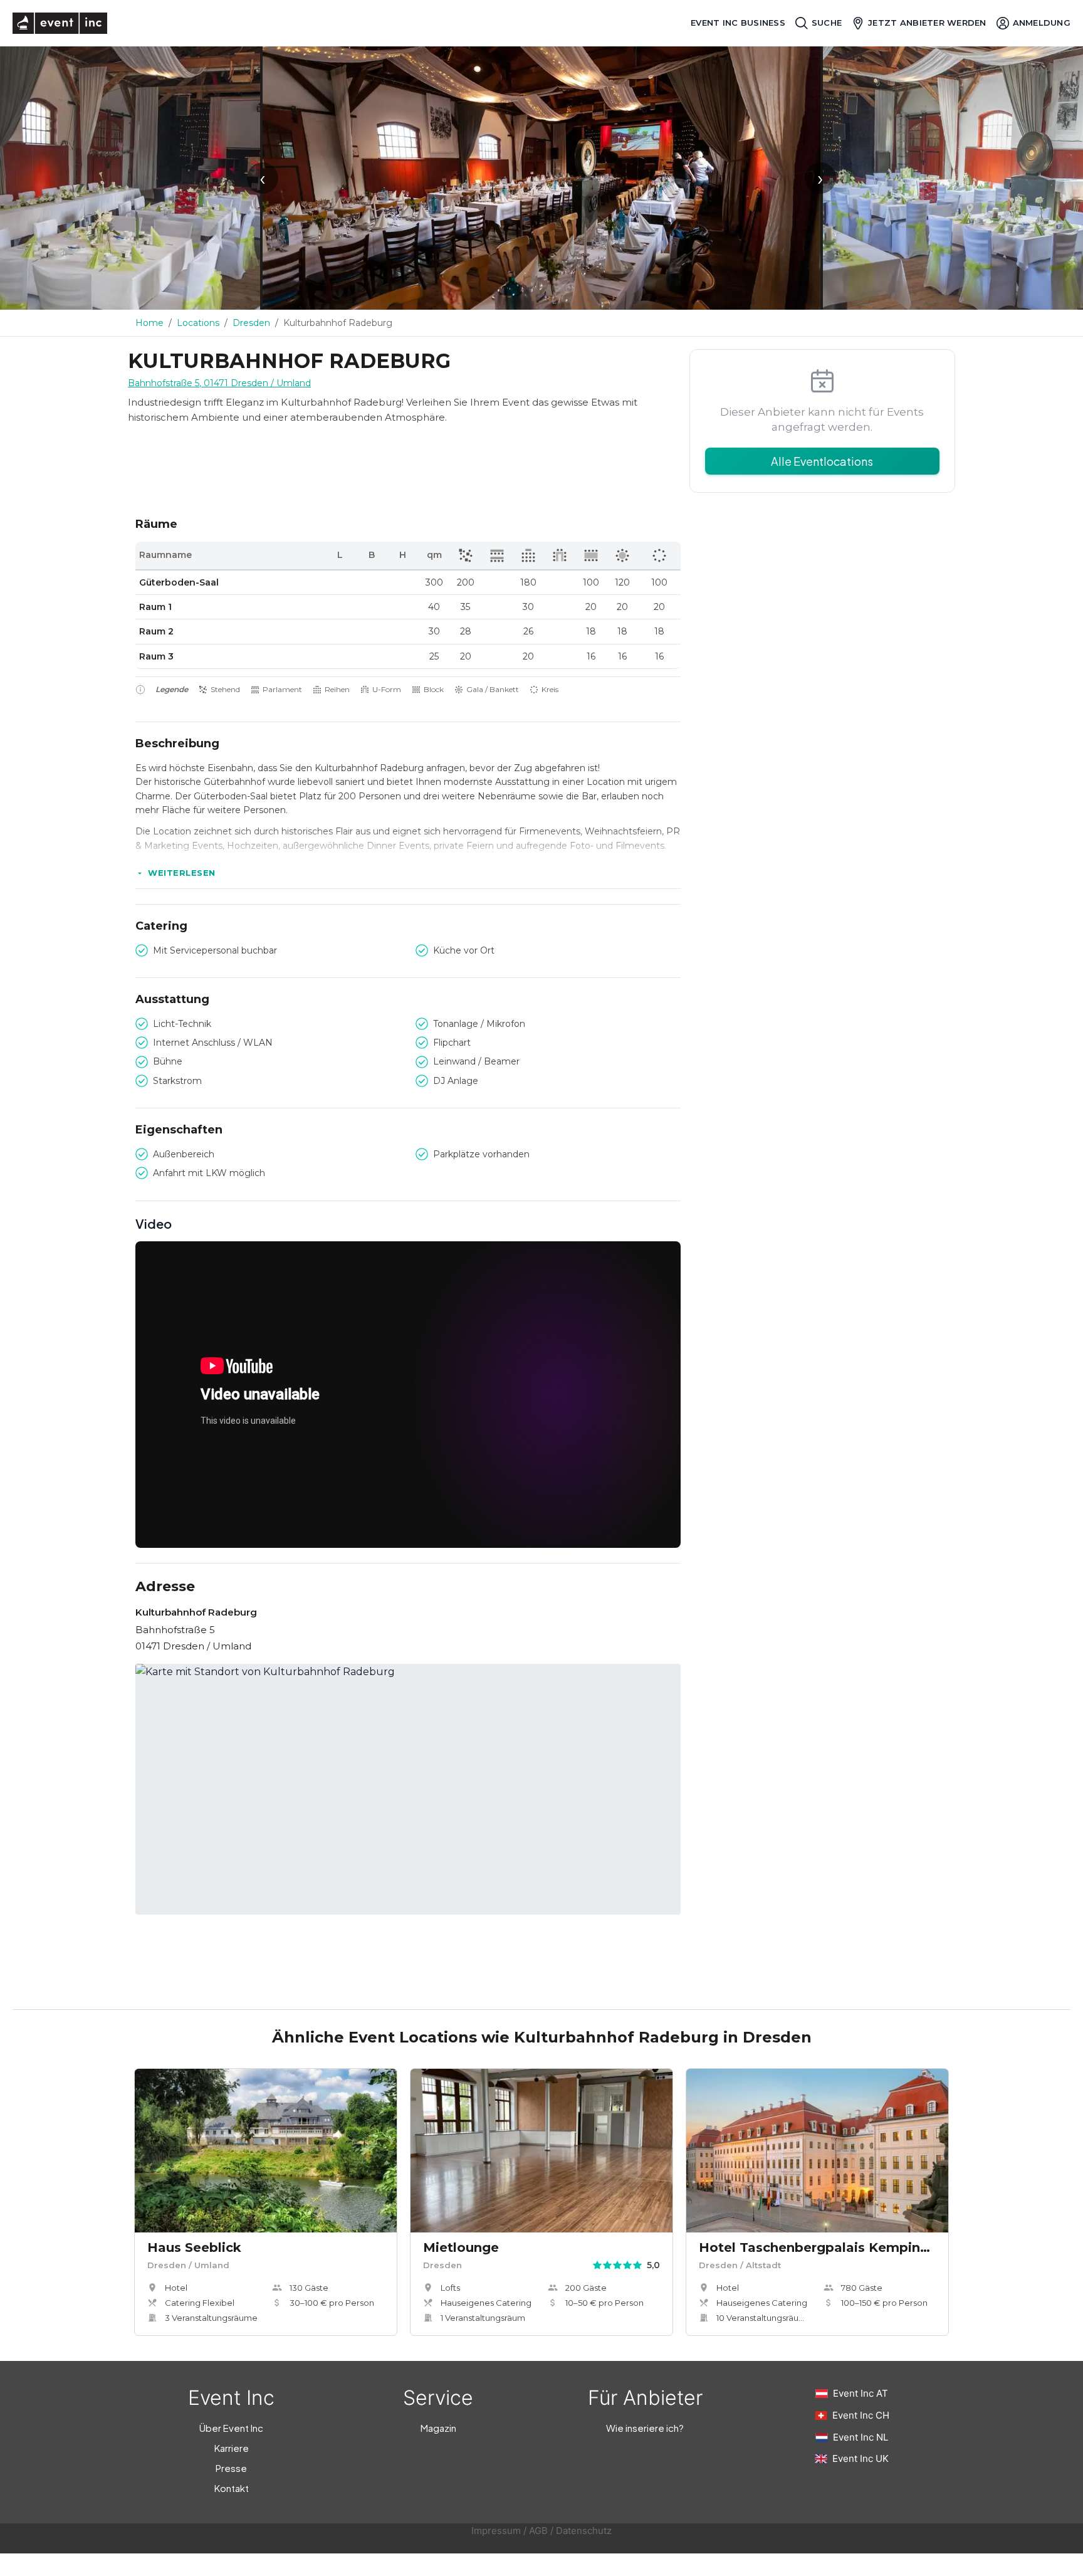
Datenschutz (584, 2531)
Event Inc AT (861, 2393)
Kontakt (232, 2488)
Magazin (438, 2428)
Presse (231, 2468)
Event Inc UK (861, 2458)
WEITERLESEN (182, 873)
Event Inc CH (861, 2415)
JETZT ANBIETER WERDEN (927, 23)
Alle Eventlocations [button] (822, 461)
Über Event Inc (231, 2428)
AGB (538, 2531)
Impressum (496, 2531)
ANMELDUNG (1042, 23)
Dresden (251, 323)
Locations (198, 323)
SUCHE (827, 23)
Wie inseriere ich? (645, 2428)
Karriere (232, 2448)
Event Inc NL (861, 2437)
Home (149, 323)
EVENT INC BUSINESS (738, 23)
